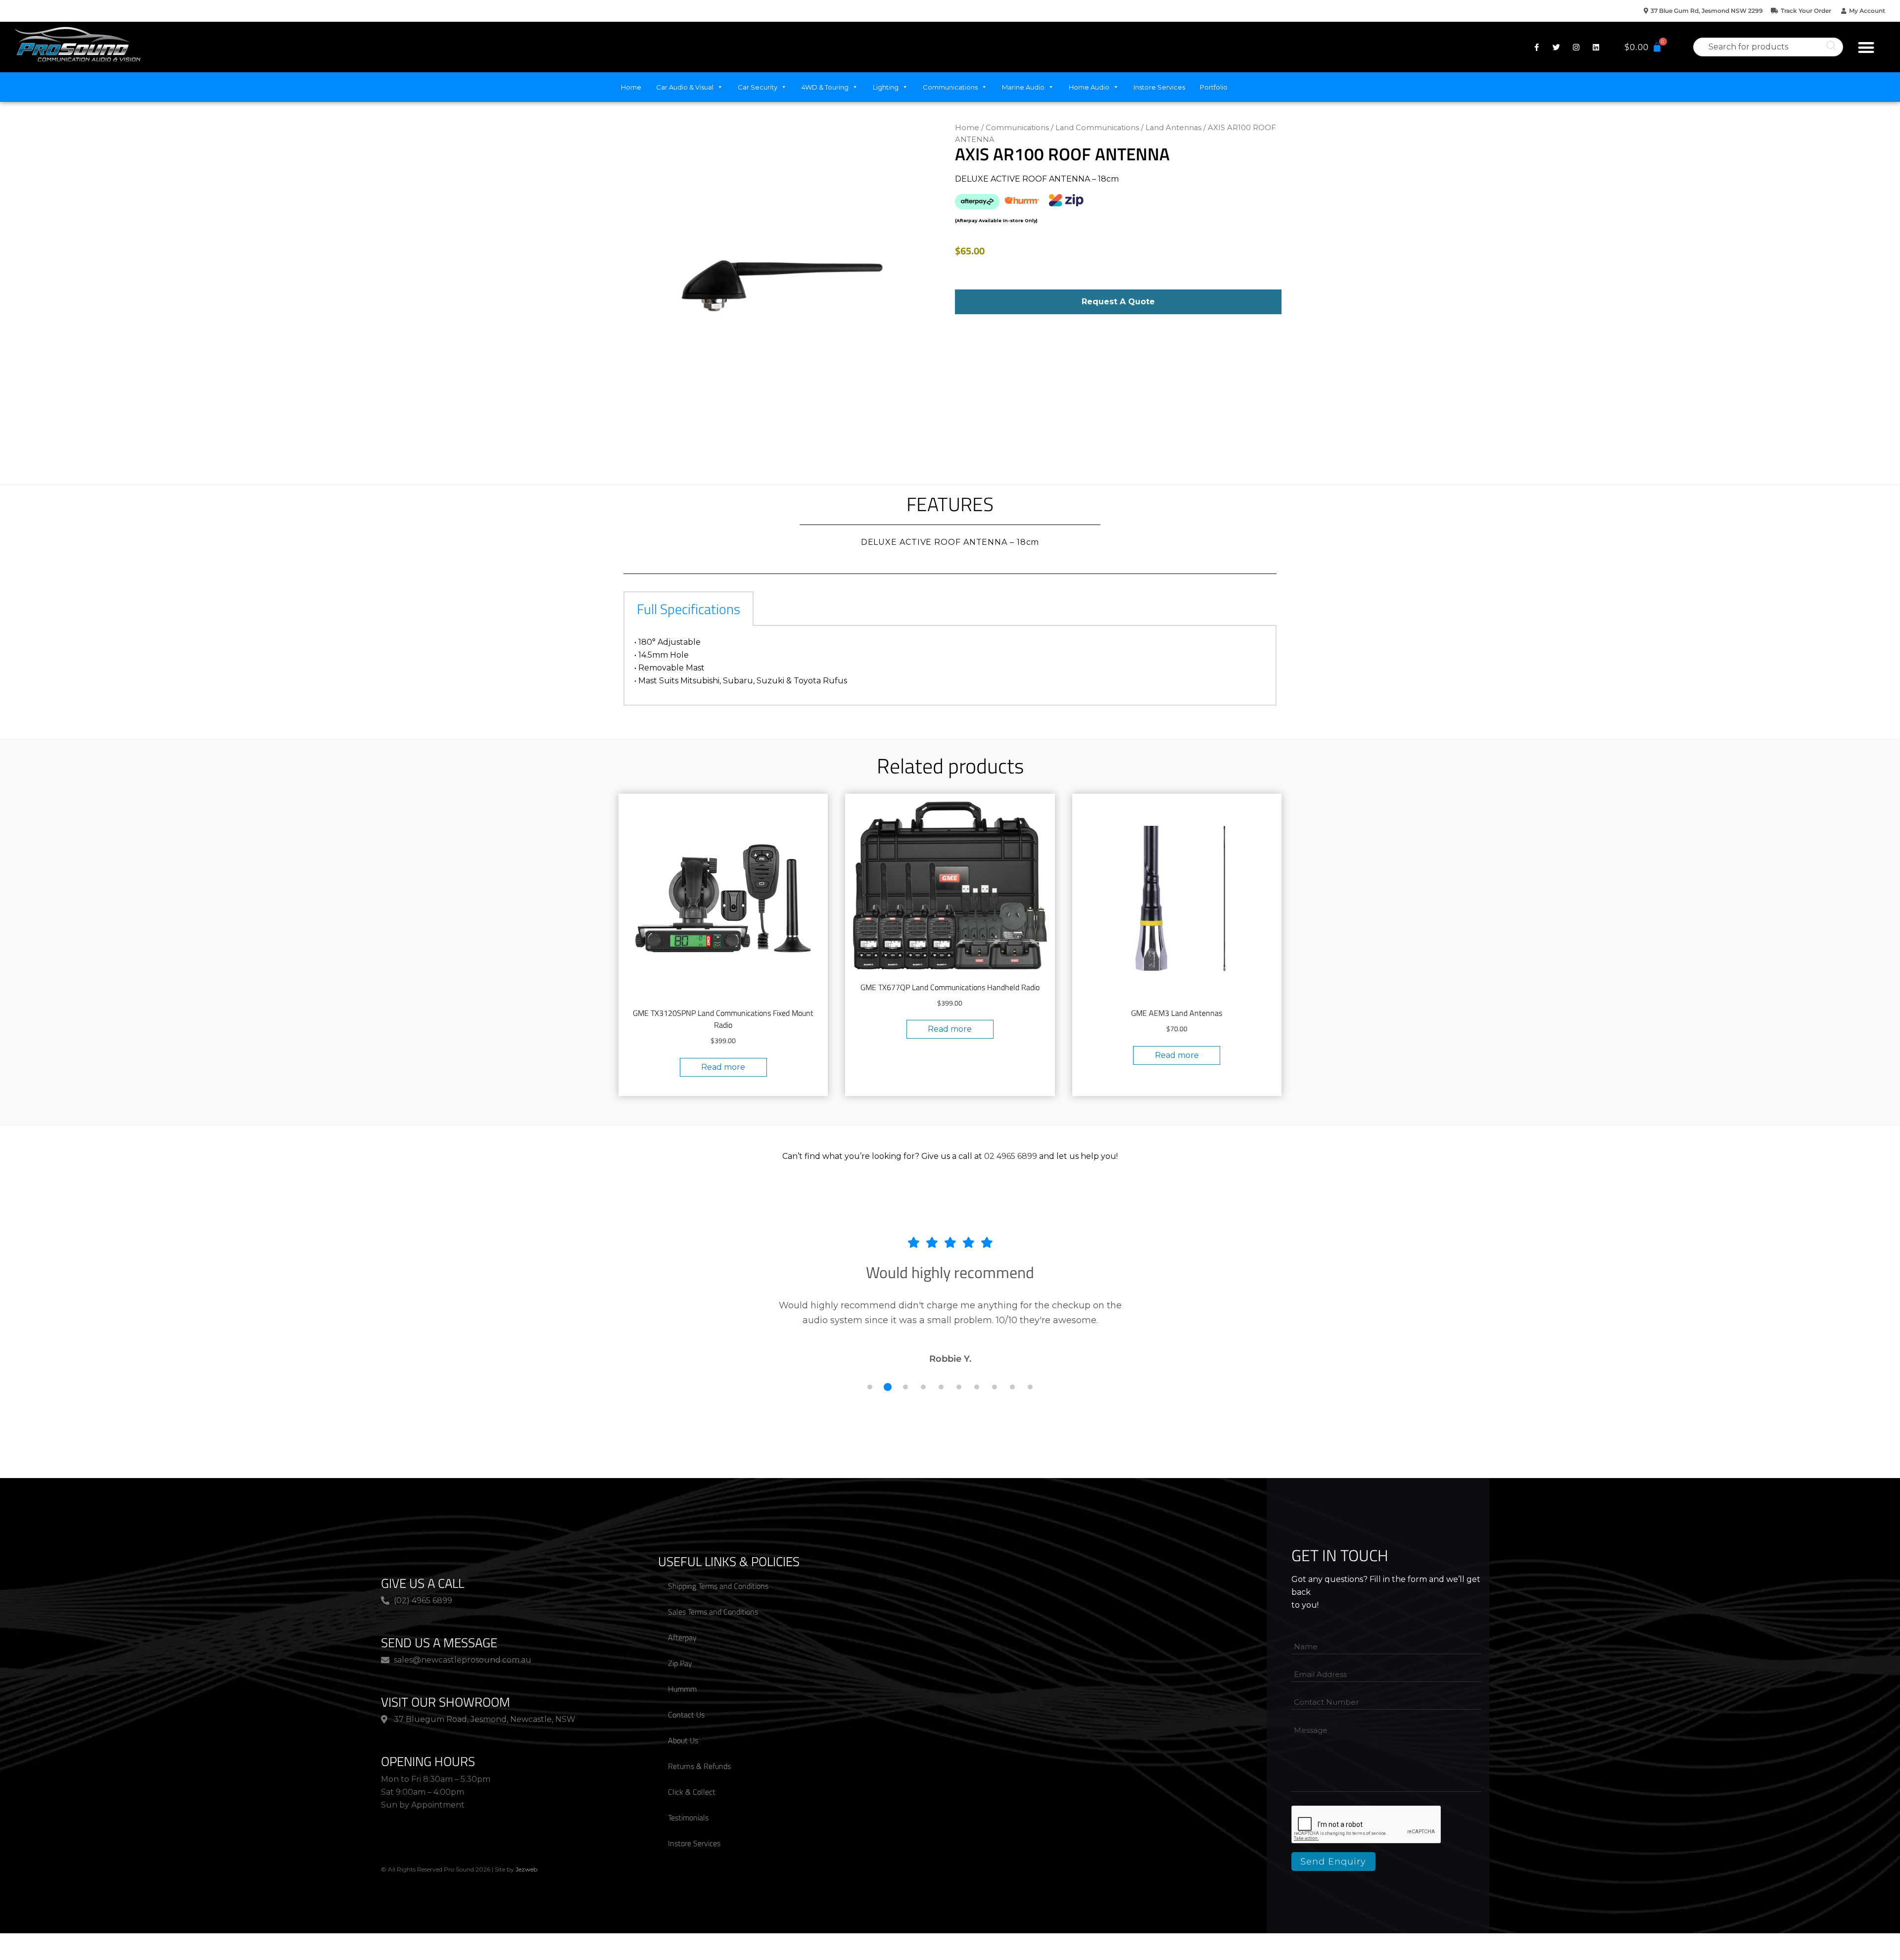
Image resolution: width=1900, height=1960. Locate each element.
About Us (683, 1740)
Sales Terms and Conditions (713, 1612)
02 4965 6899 (1011, 1156)
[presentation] (1367, 1825)
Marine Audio (1023, 87)
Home (631, 87)
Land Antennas (1173, 128)
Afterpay (682, 1637)
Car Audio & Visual (685, 87)
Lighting (886, 87)
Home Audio (1089, 87)
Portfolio (1214, 87)
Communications (950, 87)
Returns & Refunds (699, 1766)
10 (1030, 1387)
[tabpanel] (950, 666)
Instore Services (1159, 87)
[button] (1866, 47)
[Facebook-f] (1537, 47)
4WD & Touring (825, 87)
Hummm (682, 1689)
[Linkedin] (1596, 47)
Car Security (758, 87)
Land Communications (1097, 128)
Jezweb (526, 1869)
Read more (723, 1067)
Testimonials (688, 1817)
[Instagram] (1576, 47)
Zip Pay (680, 1663)
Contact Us (686, 1715)
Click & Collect (692, 1792)
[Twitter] (1557, 47)
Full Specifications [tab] (689, 609)
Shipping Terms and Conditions (718, 1586)
